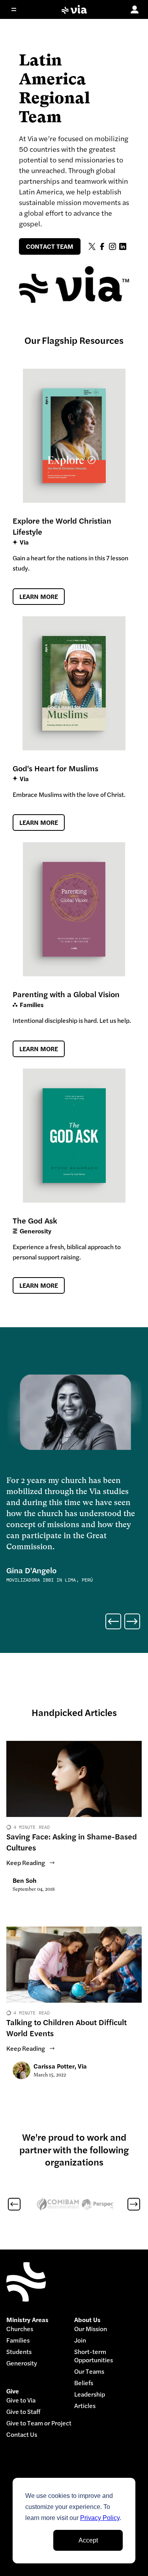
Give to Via (21, 2400)
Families (18, 2340)
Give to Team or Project (39, 2423)
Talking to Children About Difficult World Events (67, 2028)
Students (19, 2352)
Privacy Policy (100, 2518)
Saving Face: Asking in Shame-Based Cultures (72, 1842)
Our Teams (89, 2372)
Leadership (90, 2394)
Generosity (22, 2363)
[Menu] (19, 9)
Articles (85, 2406)
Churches (20, 2329)
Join (80, 2340)
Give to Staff (23, 2412)
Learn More (39, 597)
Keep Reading (26, 1863)
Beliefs (84, 2383)
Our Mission (91, 2329)
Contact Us (22, 2435)
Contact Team (50, 246)
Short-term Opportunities (94, 2356)
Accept (88, 2540)
